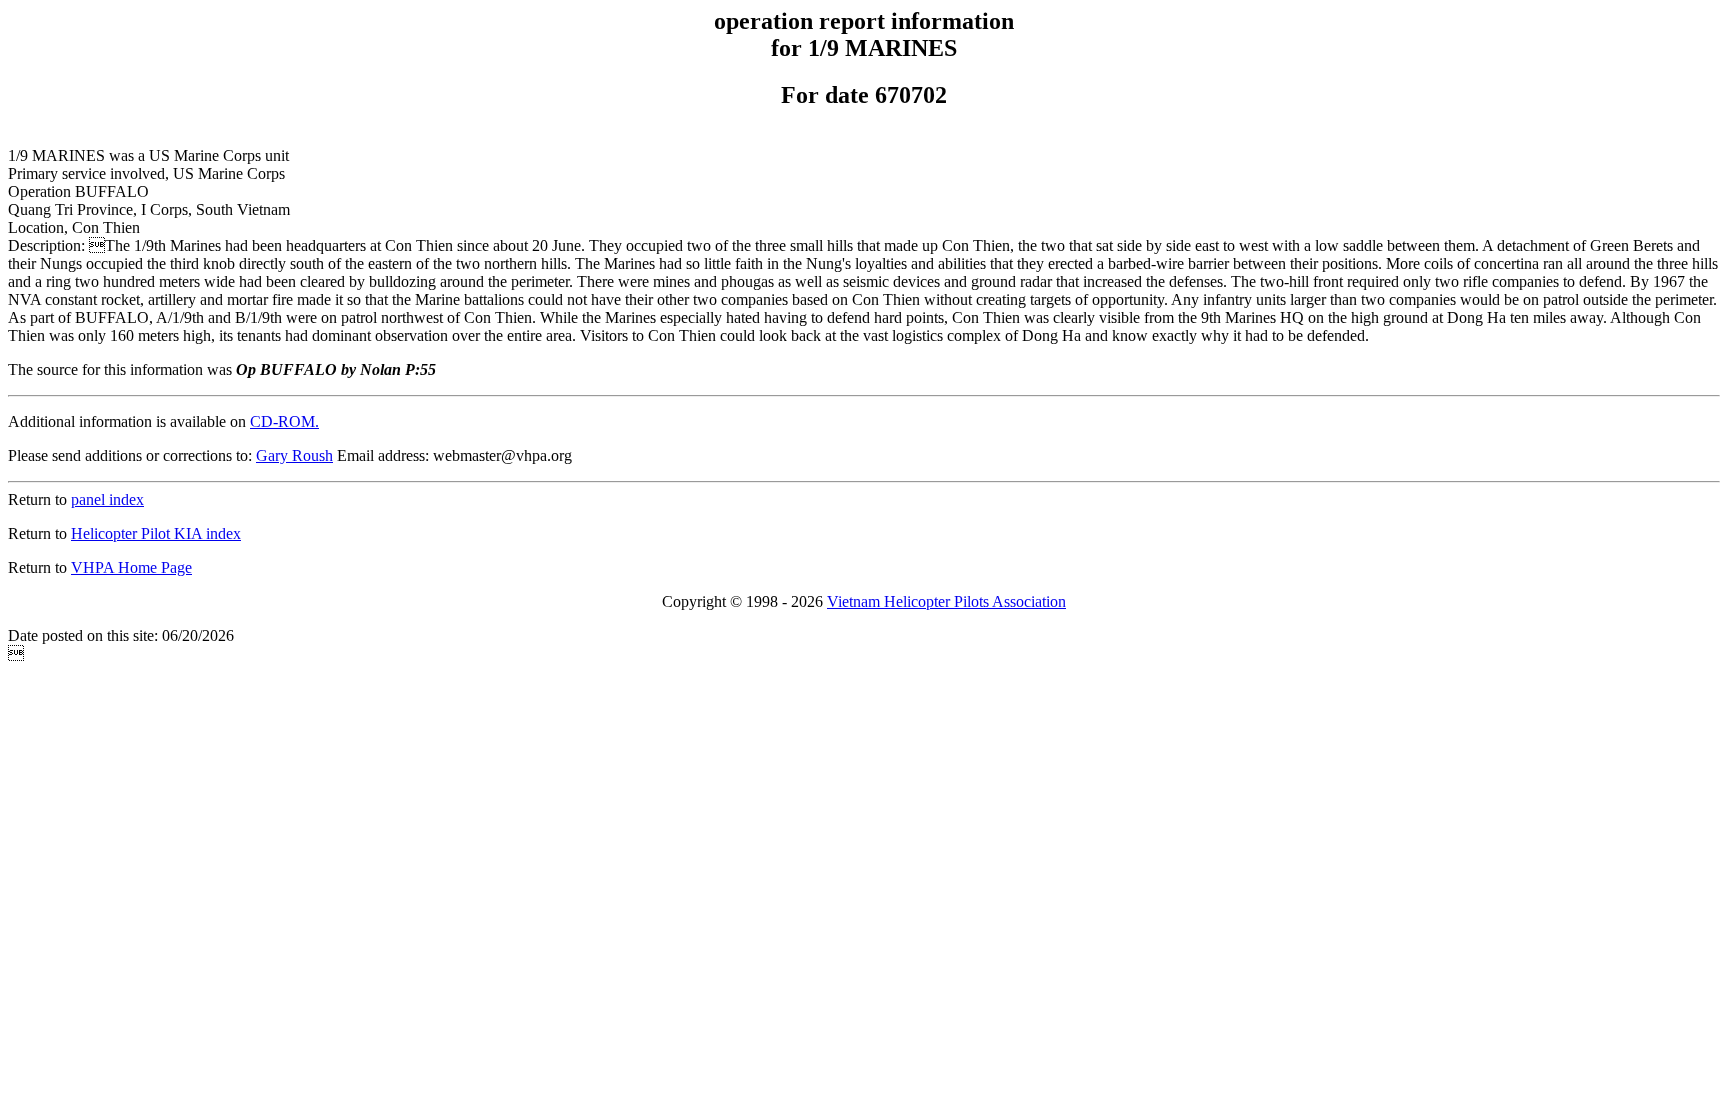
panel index (107, 499)
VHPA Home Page (131, 567)
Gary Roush (294, 455)
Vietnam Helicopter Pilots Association (946, 601)
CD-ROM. (284, 421)
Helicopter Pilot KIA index (156, 533)
